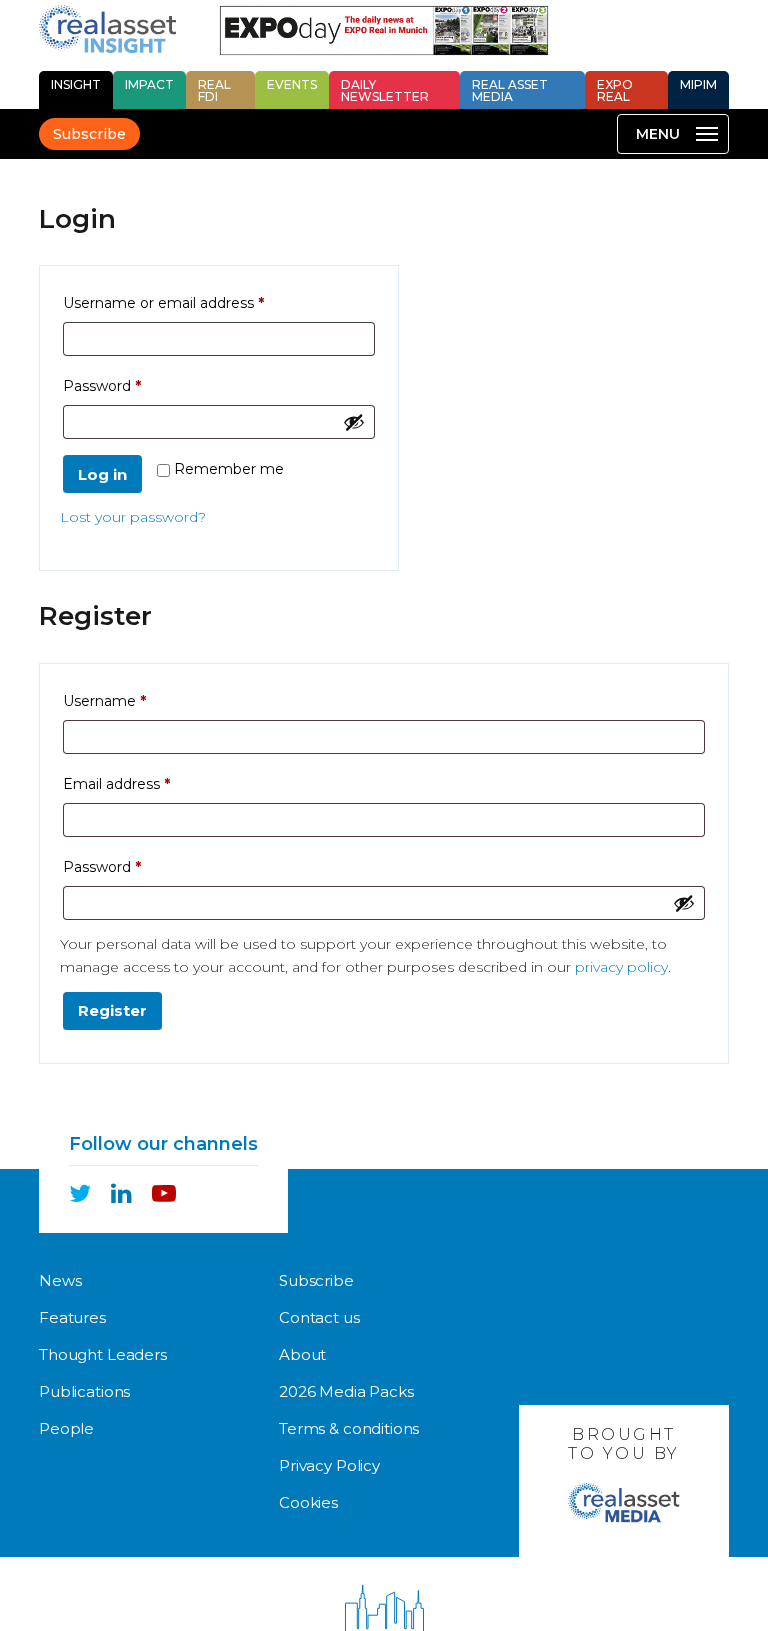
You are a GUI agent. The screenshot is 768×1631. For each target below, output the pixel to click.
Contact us (319, 1317)
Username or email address (195, 302)
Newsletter (385, 90)
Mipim (698, 84)
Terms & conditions (349, 1428)
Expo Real (615, 90)
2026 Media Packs (346, 1391)
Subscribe (89, 134)
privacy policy (621, 967)
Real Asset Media (510, 90)
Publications (84, 1391)
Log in (102, 474)
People (66, 1428)
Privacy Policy (329, 1465)
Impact (149, 84)
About (302, 1354)
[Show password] (354, 422)
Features (72, 1317)
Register (112, 1010)
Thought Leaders (103, 1354)
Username (136, 700)
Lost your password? (133, 517)
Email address (148, 783)
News (60, 1280)
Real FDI (214, 90)
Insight (76, 84)
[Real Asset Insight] (107, 29)
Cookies (308, 1502)
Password (133, 385)
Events (292, 84)
